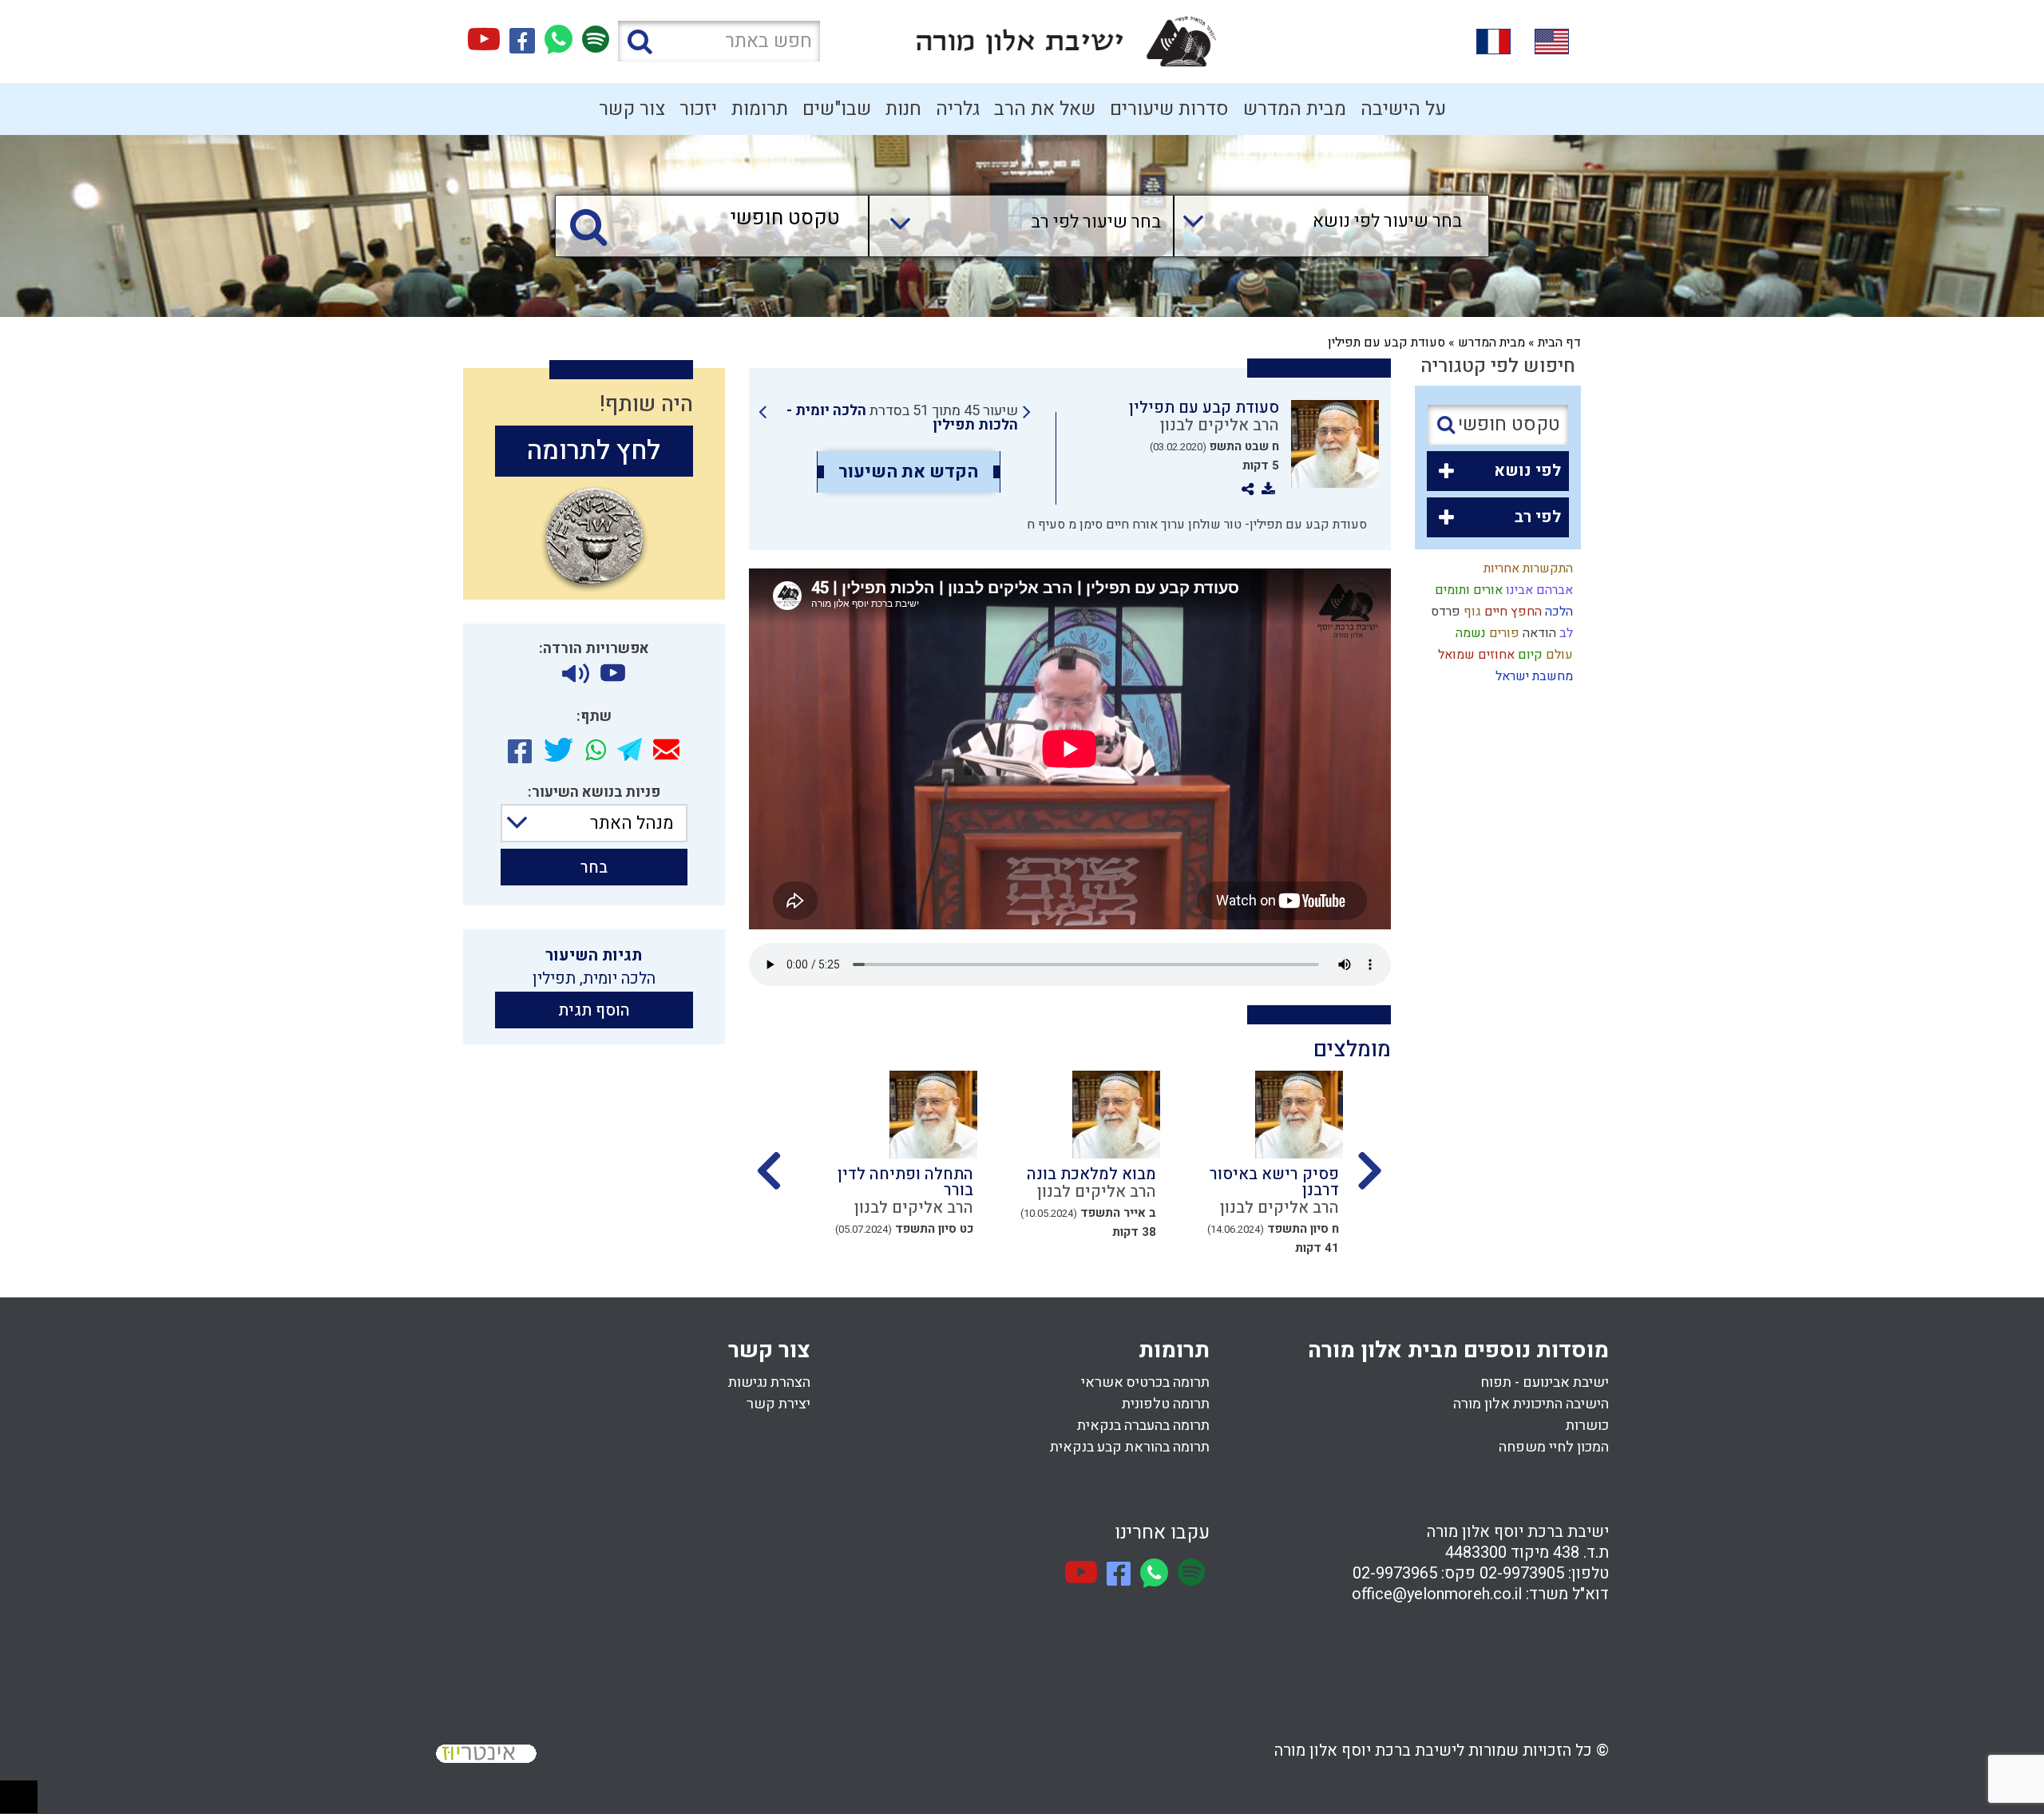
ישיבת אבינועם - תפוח (1545, 1382)
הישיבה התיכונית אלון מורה (1531, 1404)
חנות (903, 109)
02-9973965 (1395, 1573)
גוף (1471, 612)
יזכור (698, 109)
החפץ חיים (1511, 612)
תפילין (554, 978)
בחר (594, 867)
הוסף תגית (594, 1010)
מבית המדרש (1295, 109)
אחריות (1500, 568)
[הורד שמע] (576, 674)
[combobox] (1315, 226)
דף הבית (1559, 343)
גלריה (958, 109)
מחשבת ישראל (1533, 676)
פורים (1503, 633)
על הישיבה (1403, 109)
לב (1565, 633)
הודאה (1538, 633)
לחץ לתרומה (594, 451)
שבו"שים (837, 109)
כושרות (1587, 1426)
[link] (895, 418)
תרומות (760, 109)
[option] (1252, 1168)
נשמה (1469, 633)
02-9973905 (1522, 1573)
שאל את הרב (1045, 109)
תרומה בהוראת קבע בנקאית (1130, 1447)
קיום (1529, 655)
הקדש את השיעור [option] (908, 472)
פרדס (1444, 612)
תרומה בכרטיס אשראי (1145, 1382)
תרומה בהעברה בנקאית (1143, 1426)
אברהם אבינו (1538, 590)
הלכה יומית (619, 978)
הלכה (1557, 612)
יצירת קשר (778, 1404)
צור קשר (632, 109)
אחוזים (1495, 655)
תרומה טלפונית (1166, 1404)
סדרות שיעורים (1169, 109)
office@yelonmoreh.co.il (1437, 1594)
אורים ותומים (1467, 590)
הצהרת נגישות (769, 1382)
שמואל (1455, 655)
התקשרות (1546, 568)
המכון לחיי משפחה (1554, 1447)
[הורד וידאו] (613, 674)
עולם (1558, 655)
